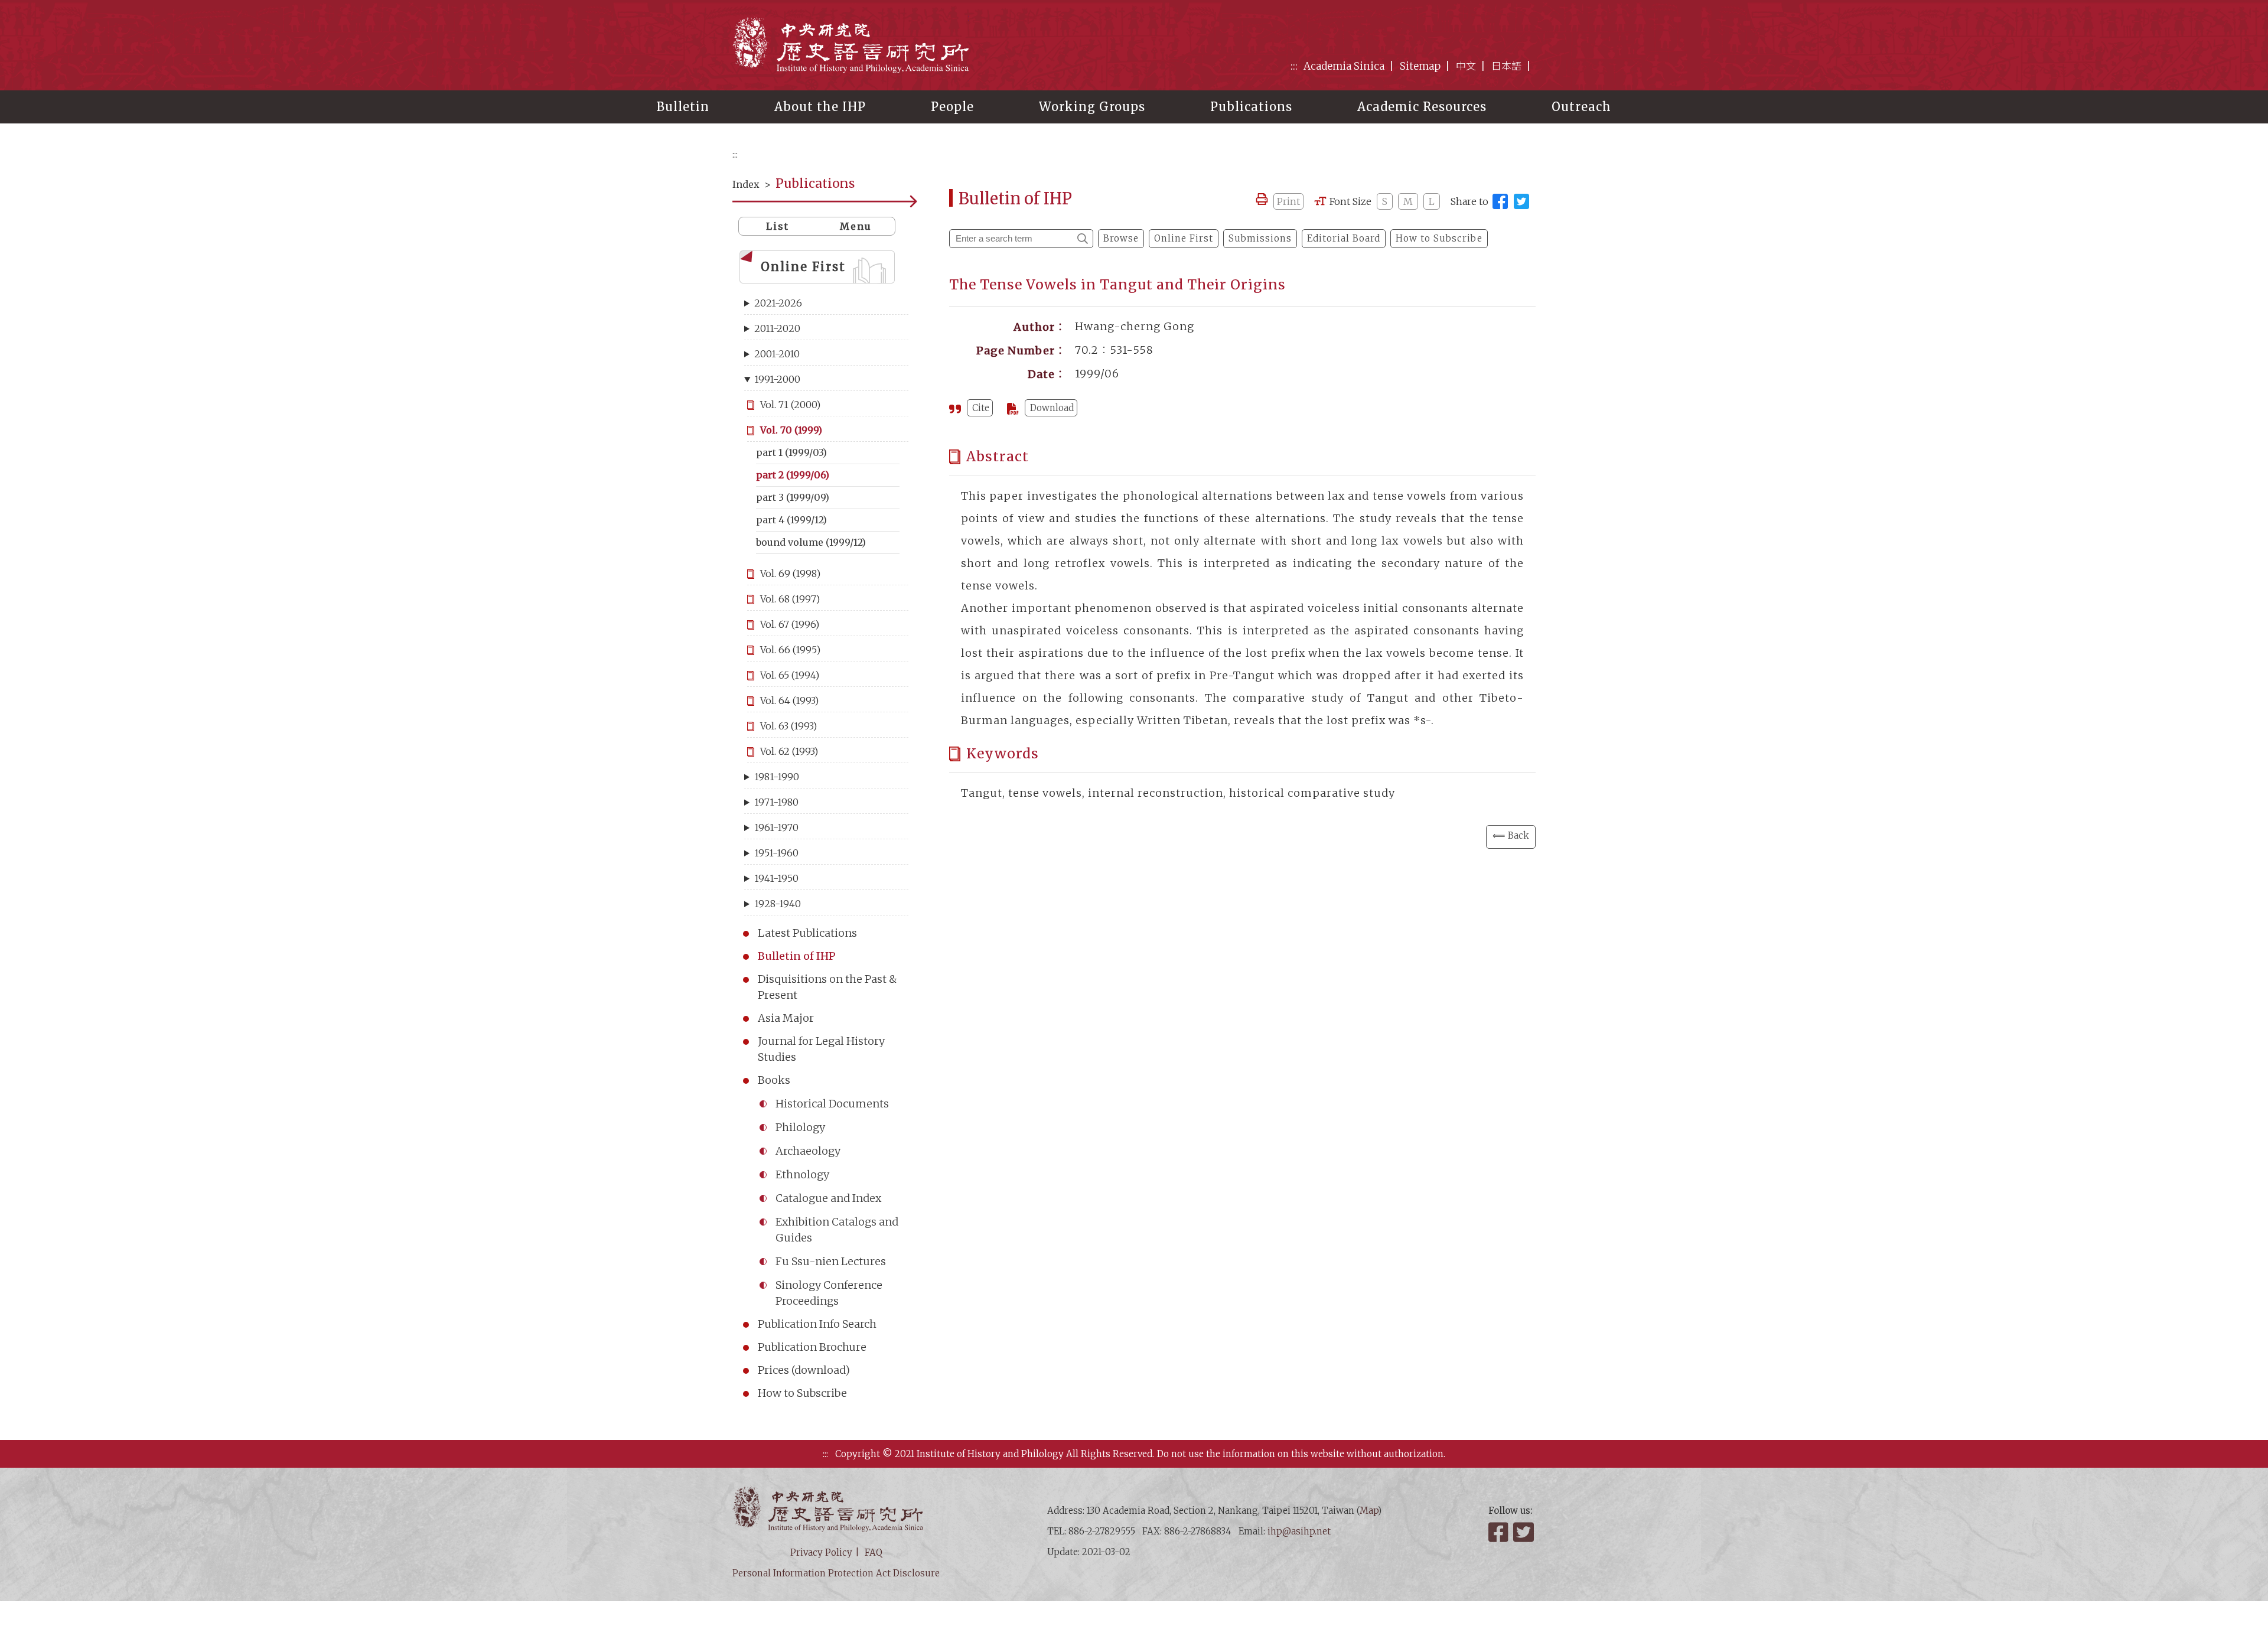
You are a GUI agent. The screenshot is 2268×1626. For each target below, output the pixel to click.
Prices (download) (804, 1370)
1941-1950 (776, 878)
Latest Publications (807, 933)
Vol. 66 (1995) (790, 650)
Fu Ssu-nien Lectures (831, 1261)
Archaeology (808, 1151)
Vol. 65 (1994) (790, 675)
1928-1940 (778, 904)
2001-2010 (777, 354)
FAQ (874, 1552)
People (952, 107)
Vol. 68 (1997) (790, 599)
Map (1369, 1511)
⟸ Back (1511, 835)
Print (1288, 201)
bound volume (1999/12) (811, 542)
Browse (1121, 238)
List (778, 226)
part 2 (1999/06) (793, 475)
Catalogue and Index (828, 1198)
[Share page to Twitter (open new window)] (1521, 201)
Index (746, 184)
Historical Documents (832, 1104)
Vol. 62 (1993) (789, 751)
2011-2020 (777, 328)
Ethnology (802, 1174)
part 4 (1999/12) (791, 520)
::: (1294, 66)
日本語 (1506, 66)
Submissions (1260, 238)
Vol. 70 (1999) (791, 430)
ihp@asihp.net (1299, 1531)
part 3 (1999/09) (793, 497)
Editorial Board (1344, 238)
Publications (1251, 107)
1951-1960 (776, 853)
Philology (800, 1127)
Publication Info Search (817, 1324)
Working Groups (1092, 107)
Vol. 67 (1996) (790, 624)
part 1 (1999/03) (791, 452)
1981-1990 (777, 777)
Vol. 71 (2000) (790, 405)
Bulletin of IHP (797, 956)
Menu (856, 226)
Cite (981, 408)
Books (774, 1080)
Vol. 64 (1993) (789, 700)
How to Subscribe (802, 1393)
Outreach (1581, 107)
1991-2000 (777, 379)
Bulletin (683, 107)
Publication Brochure (812, 1347)
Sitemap (1420, 66)
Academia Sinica (1344, 66)
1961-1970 (776, 827)
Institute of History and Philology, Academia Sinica (850, 45)
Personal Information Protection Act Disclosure (836, 1573)
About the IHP (820, 107)
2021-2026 (778, 303)
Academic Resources (1422, 107)
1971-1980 (776, 802)
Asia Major (786, 1018)
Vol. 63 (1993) (788, 726)
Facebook (1500, 1532)
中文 (1466, 66)
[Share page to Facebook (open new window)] (1500, 201)
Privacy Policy (821, 1552)
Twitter (1524, 1532)
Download (1052, 408)
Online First (803, 267)
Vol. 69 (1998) (790, 574)
